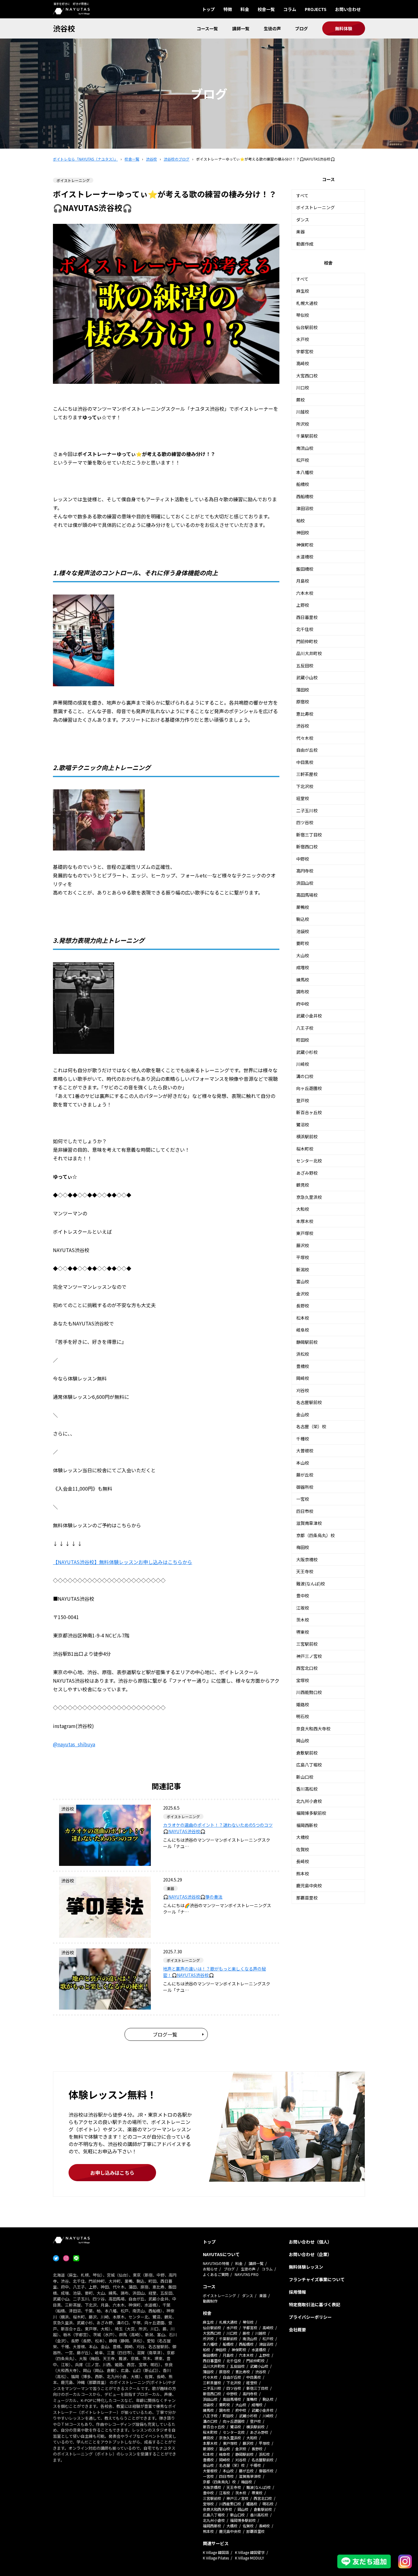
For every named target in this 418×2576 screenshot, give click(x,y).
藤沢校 (303, 1245)
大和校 (303, 1209)
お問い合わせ (348, 9)
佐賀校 (303, 1849)
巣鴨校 (303, 907)
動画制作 (210, 2301)
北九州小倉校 (309, 1801)
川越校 (303, 412)
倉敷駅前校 (307, 1753)
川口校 (303, 387)
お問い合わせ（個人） (310, 2242)
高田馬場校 (307, 895)
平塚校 (303, 1257)
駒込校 (303, 919)
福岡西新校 (307, 1825)
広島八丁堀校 (309, 1765)
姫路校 (303, 1704)
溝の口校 (305, 1076)
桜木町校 (305, 1149)
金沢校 (303, 1294)
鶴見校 (303, 1185)
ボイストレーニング (315, 207)
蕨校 (300, 400)
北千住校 (305, 629)
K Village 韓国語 (216, 2552)
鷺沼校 (303, 1125)
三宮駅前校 (307, 1644)
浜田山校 (305, 883)
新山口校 (305, 1777)
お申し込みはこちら (112, 2173)
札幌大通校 (307, 303)
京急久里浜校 (309, 1197)
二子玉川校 (307, 810)
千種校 (303, 1439)
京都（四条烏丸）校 (315, 1535)
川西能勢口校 (309, 1692)
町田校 (303, 1040)
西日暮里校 (307, 617)
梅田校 (303, 1547)
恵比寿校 (305, 714)
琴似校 (303, 315)
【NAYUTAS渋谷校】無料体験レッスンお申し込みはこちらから (123, 1562)
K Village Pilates (216, 2558)
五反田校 (305, 665)
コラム (290, 9)
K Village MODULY (250, 2558)
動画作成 (305, 244)
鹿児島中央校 (309, 1885)
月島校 (303, 581)
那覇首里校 (307, 1898)
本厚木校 (305, 1221)
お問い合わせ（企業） (310, 2254)
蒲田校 (303, 690)
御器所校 (305, 1487)
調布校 (303, 991)
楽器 (300, 232)
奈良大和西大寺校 (313, 1729)
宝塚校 (303, 1680)
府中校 (303, 1004)
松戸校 (303, 460)
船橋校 (303, 484)
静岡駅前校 (307, 1342)
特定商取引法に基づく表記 (315, 2304)
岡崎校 (303, 1378)
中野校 (303, 859)
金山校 (303, 1414)
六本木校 (305, 593)
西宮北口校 (307, 1668)
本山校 (303, 1463)
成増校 (303, 967)
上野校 (303, 605)
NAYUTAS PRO (247, 2274)
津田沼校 (305, 508)
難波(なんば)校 (311, 1584)
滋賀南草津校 (309, 1523)
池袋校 (303, 931)
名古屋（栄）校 (311, 1426)
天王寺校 (305, 1571)
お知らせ (210, 2269)
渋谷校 (64, 28)
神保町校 (305, 545)
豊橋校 (303, 1366)
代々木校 (305, 738)
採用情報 (297, 2292)
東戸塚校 (305, 1233)
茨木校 (303, 1620)
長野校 (303, 1306)
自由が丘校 (307, 750)
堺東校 (303, 1632)
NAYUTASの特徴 (216, 2263)
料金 (245, 9)
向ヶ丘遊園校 (309, 1088)
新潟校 (303, 1269)
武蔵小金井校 (309, 1016)
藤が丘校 (305, 1475)
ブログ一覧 (165, 2034)
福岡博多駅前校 (311, 1813)
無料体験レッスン (306, 2267)
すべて (302, 195)
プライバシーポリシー (310, 2317)
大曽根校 (305, 1451)
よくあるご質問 (216, 2274)
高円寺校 (305, 871)
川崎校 (303, 1064)
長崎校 (303, 1861)
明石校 (303, 1716)
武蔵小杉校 (307, 1052)
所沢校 (303, 424)
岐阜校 (303, 1330)
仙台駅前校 (307, 327)
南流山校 (305, 448)
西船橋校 (305, 496)
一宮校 (303, 1499)
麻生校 (303, 291)
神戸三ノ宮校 (309, 1656)
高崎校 (303, 363)
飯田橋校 (305, 569)
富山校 (303, 1281)
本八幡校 (305, 472)
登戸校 (303, 1100)
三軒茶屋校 (307, 774)
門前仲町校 (307, 641)
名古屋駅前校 (309, 1402)
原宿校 (303, 702)
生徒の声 (272, 28)
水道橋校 (305, 557)
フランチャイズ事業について (317, 2279)
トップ (208, 9)
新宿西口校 (307, 847)
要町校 (303, 943)
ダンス (303, 220)
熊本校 (303, 1874)
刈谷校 (303, 1390)
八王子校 (305, 1028)
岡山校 (303, 1740)
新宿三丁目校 (309, 835)
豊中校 (303, 1596)
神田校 (303, 532)
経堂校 (303, 798)
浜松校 (303, 1354)
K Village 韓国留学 (250, 2552)
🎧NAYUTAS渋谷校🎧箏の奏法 (193, 1897)
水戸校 (303, 339)
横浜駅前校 (307, 1136)
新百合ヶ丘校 (309, 1112)
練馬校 (303, 980)
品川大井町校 (309, 653)
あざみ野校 (307, 1173)
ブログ (301, 28)
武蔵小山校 (307, 677)
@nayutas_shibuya (74, 1744)
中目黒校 (305, 762)
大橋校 (303, 1837)
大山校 (303, 955)
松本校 (303, 1318)
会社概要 (297, 2330)
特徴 (228, 9)
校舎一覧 (266, 9)
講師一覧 (241, 28)
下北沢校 (305, 786)
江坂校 (303, 1608)
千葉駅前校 (307, 436)
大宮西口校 (307, 376)
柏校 (300, 521)
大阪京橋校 (307, 1559)
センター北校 (309, 1161)
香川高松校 (307, 1789)
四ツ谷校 (305, 822)
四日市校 (305, 1511)
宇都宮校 (305, 351)
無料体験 (344, 28)
